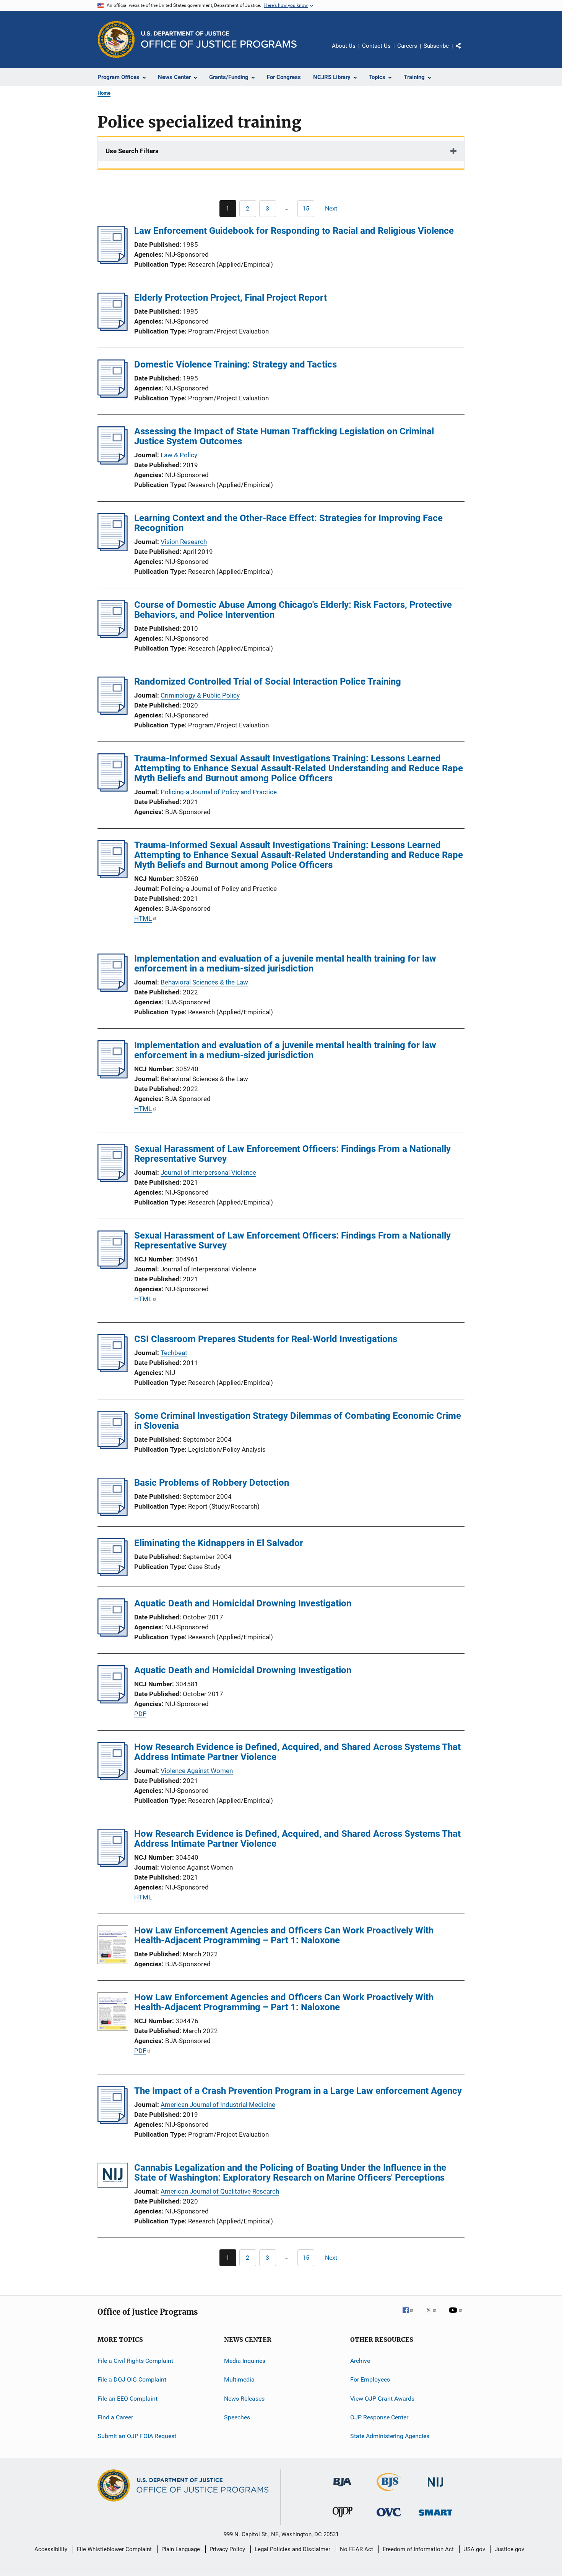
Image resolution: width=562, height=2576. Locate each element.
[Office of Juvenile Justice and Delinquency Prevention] (343, 2519)
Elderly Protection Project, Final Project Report (231, 298)
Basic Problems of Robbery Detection (212, 1483)
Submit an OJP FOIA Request (137, 2436)
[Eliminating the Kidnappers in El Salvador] (113, 1574)
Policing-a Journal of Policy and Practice (219, 792)
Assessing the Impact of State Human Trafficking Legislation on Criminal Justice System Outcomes (284, 436)
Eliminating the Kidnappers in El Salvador (219, 1543)
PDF (140, 1714)
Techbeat (174, 1353)
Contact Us (376, 46)
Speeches (237, 2417)
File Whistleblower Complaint (114, 2549)
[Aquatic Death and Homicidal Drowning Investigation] (113, 1634)
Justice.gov (509, 2549)
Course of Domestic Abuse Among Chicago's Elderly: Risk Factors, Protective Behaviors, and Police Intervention (293, 610)
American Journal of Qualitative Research (220, 2191)
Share (465, 51)
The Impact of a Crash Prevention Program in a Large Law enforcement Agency (298, 2091)
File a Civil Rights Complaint (135, 2361)
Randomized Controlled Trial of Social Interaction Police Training (268, 682)
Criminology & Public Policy (200, 695)
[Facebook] (411, 2315)
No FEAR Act (357, 2549)
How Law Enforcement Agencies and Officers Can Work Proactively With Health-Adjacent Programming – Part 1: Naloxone (284, 1935)
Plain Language (181, 2549)
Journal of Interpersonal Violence (208, 1172)
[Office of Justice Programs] (116, 39)
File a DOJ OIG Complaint (132, 2379)
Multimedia (239, 2379)
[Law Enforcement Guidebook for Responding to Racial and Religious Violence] (113, 262)
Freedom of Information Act (418, 2549)
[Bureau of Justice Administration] (342, 2488)
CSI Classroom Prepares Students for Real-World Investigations (266, 1339)
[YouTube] (457, 2315)
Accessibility (51, 2549)
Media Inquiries (245, 2361)
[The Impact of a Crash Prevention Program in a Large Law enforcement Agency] (113, 2122)
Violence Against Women (197, 1771)
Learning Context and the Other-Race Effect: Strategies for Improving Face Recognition (288, 523)
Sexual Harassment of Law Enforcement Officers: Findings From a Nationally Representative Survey (292, 1154)
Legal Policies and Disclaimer (292, 2549)
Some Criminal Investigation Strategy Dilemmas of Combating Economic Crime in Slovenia (298, 1421)
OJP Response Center (379, 2417)
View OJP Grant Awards (382, 2399)
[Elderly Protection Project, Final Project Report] (113, 329)
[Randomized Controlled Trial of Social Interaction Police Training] (113, 712)
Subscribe (436, 46)
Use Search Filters (132, 151)
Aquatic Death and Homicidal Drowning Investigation (243, 1603)
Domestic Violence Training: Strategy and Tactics (236, 364)
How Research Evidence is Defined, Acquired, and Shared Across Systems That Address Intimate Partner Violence (297, 1752)
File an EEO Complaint (128, 2399)
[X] (434, 2315)
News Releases (244, 2399)
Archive (360, 2361)
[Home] (219, 40)
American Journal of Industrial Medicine (218, 2105)
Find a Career (115, 2417)
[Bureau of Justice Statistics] (389, 2492)
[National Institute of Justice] (435, 2488)
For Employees (370, 2379)
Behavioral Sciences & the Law (204, 982)
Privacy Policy (227, 2549)
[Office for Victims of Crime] (389, 2518)
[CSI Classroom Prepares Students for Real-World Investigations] (113, 1370)
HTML (143, 918)
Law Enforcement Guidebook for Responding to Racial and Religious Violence (294, 231)
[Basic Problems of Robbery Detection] (113, 1514)
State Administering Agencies (390, 2436)
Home (104, 93)
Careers (407, 46)
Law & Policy (179, 455)
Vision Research (184, 542)
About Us (344, 46)
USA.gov (474, 2549)
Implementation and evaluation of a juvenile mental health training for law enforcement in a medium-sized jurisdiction (285, 963)
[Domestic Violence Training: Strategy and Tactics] (113, 395)
